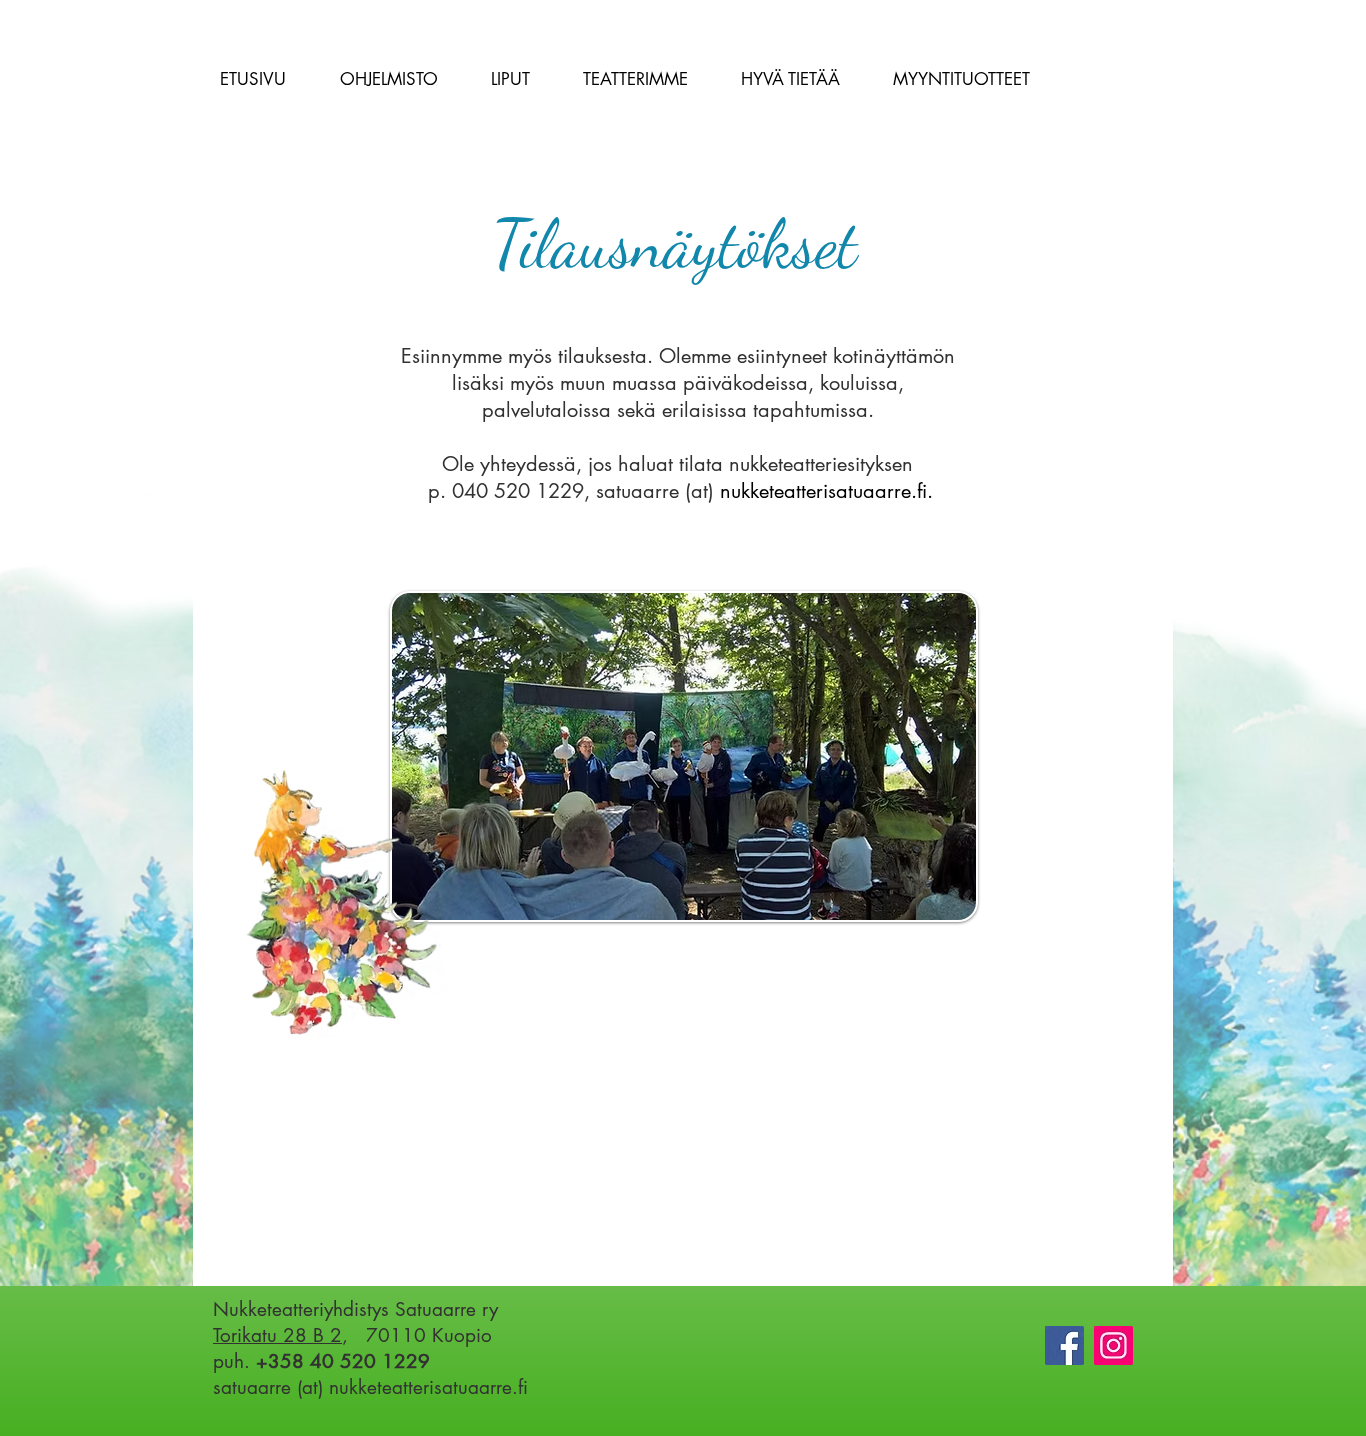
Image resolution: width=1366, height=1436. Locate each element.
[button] (388, 79)
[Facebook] (1064, 1345)
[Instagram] (1113, 1345)
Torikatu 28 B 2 (277, 1335)
